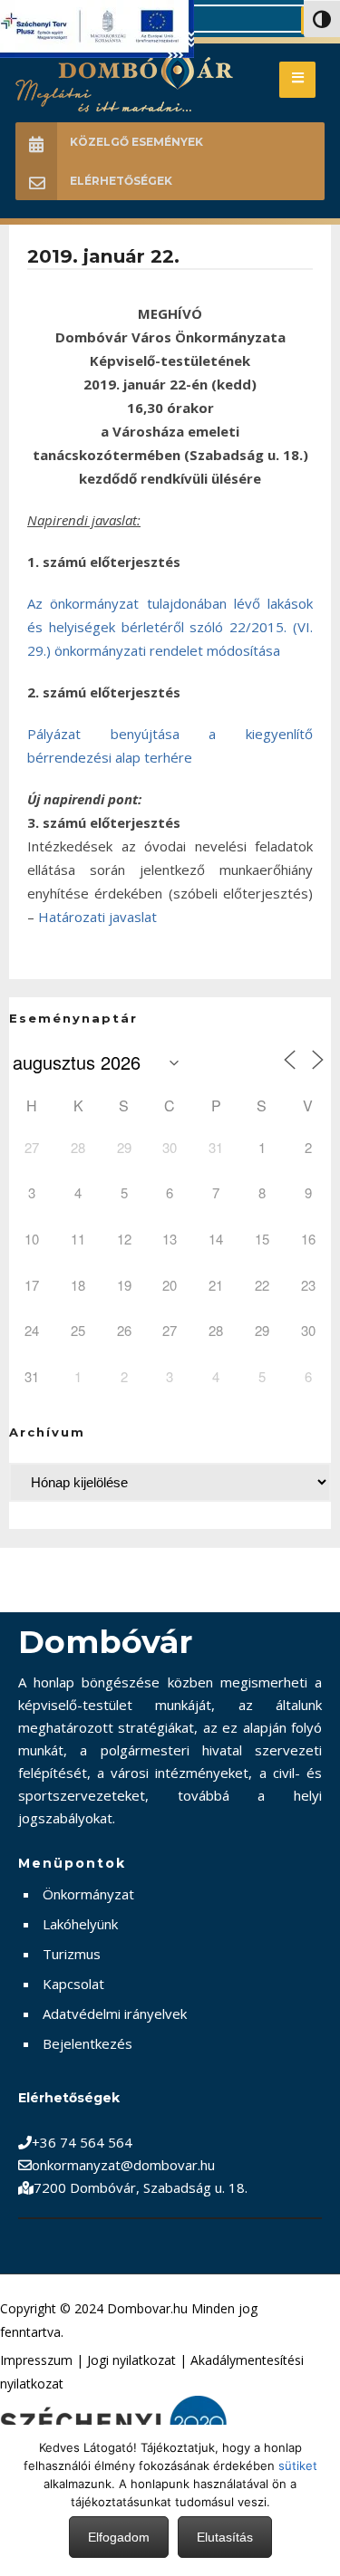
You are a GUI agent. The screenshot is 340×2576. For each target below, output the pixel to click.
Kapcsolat (73, 1984)
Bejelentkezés (87, 2043)
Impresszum (36, 2360)
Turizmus (72, 1954)
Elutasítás (225, 2537)
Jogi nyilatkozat (131, 2360)
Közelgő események (136, 142)
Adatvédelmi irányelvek (115, 2014)
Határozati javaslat (97, 917)
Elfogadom (119, 2537)
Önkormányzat (88, 1894)
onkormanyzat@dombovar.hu (123, 2165)
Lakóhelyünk (80, 1924)
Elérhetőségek (121, 181)
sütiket (298, 2465)
